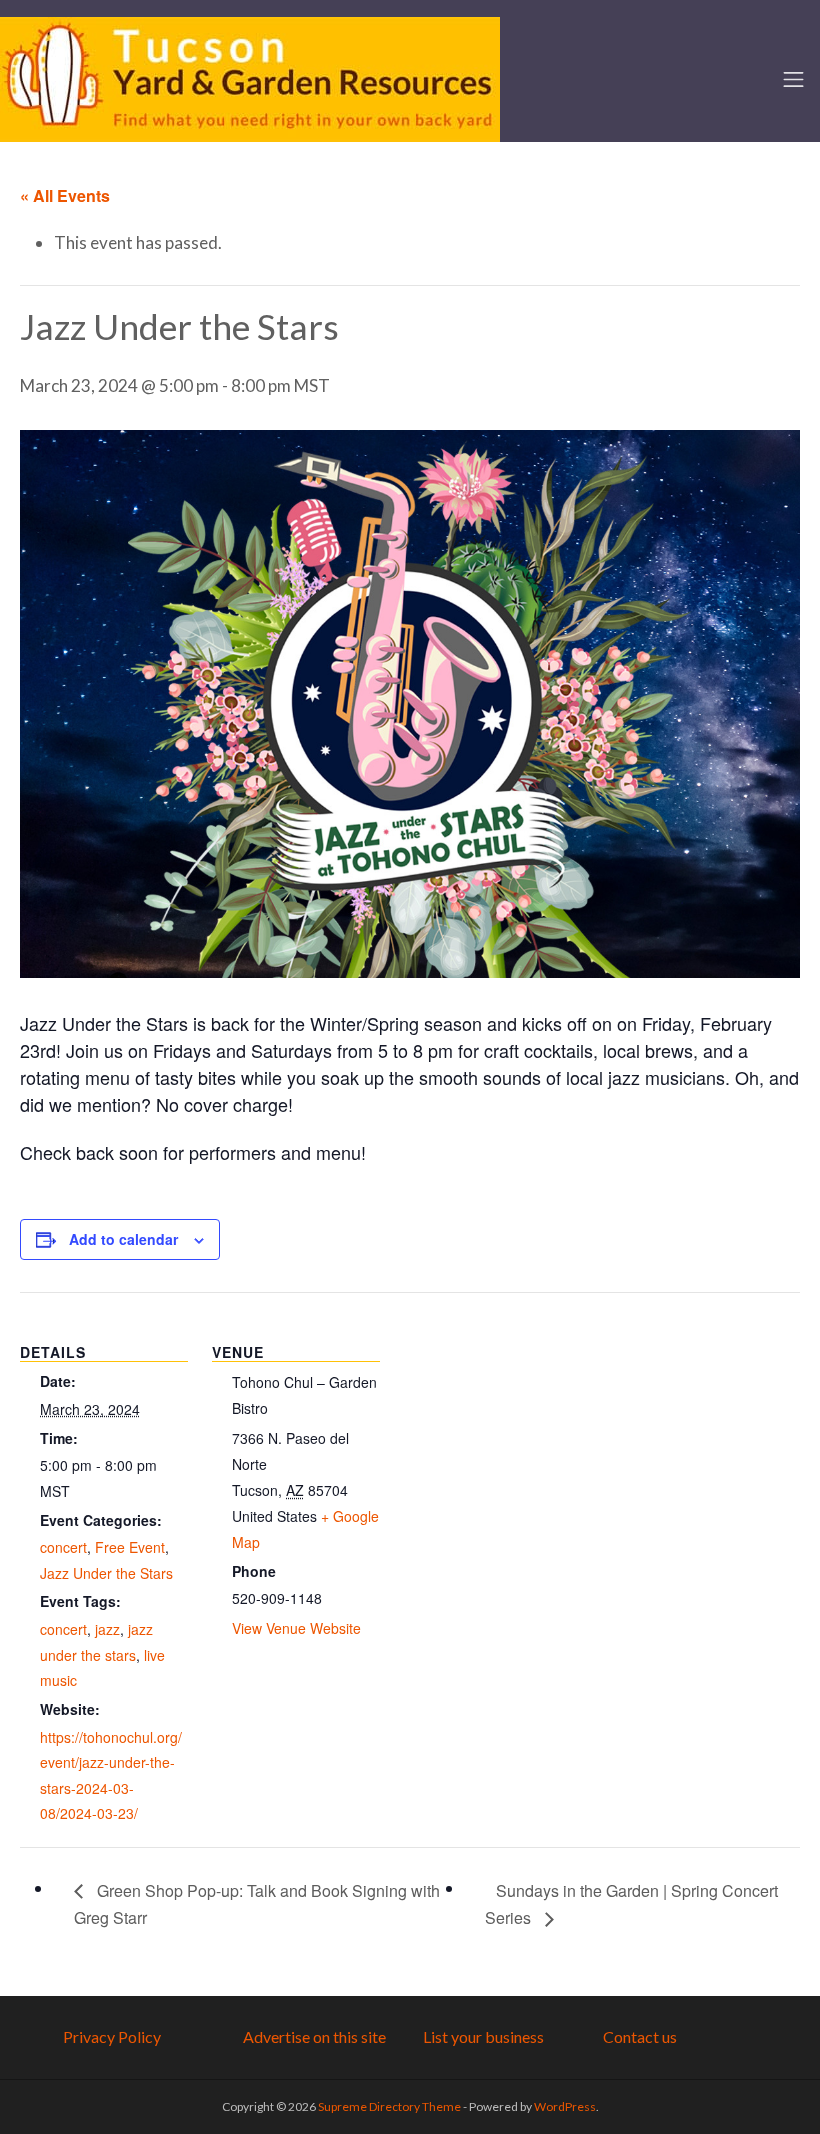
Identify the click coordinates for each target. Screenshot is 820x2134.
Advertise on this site (314, 2036)
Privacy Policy (112, 2036)
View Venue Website (296, 1628)
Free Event (130, 1547)
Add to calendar (123, 1239)
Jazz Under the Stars (106, 1573)
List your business (483, 2036)
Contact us (640, 2036)
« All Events (65, 195)
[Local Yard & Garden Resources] (250, 77)
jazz (107, 1629)
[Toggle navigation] (793, 79)
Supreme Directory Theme (390, 2106)
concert (63, 1547)
